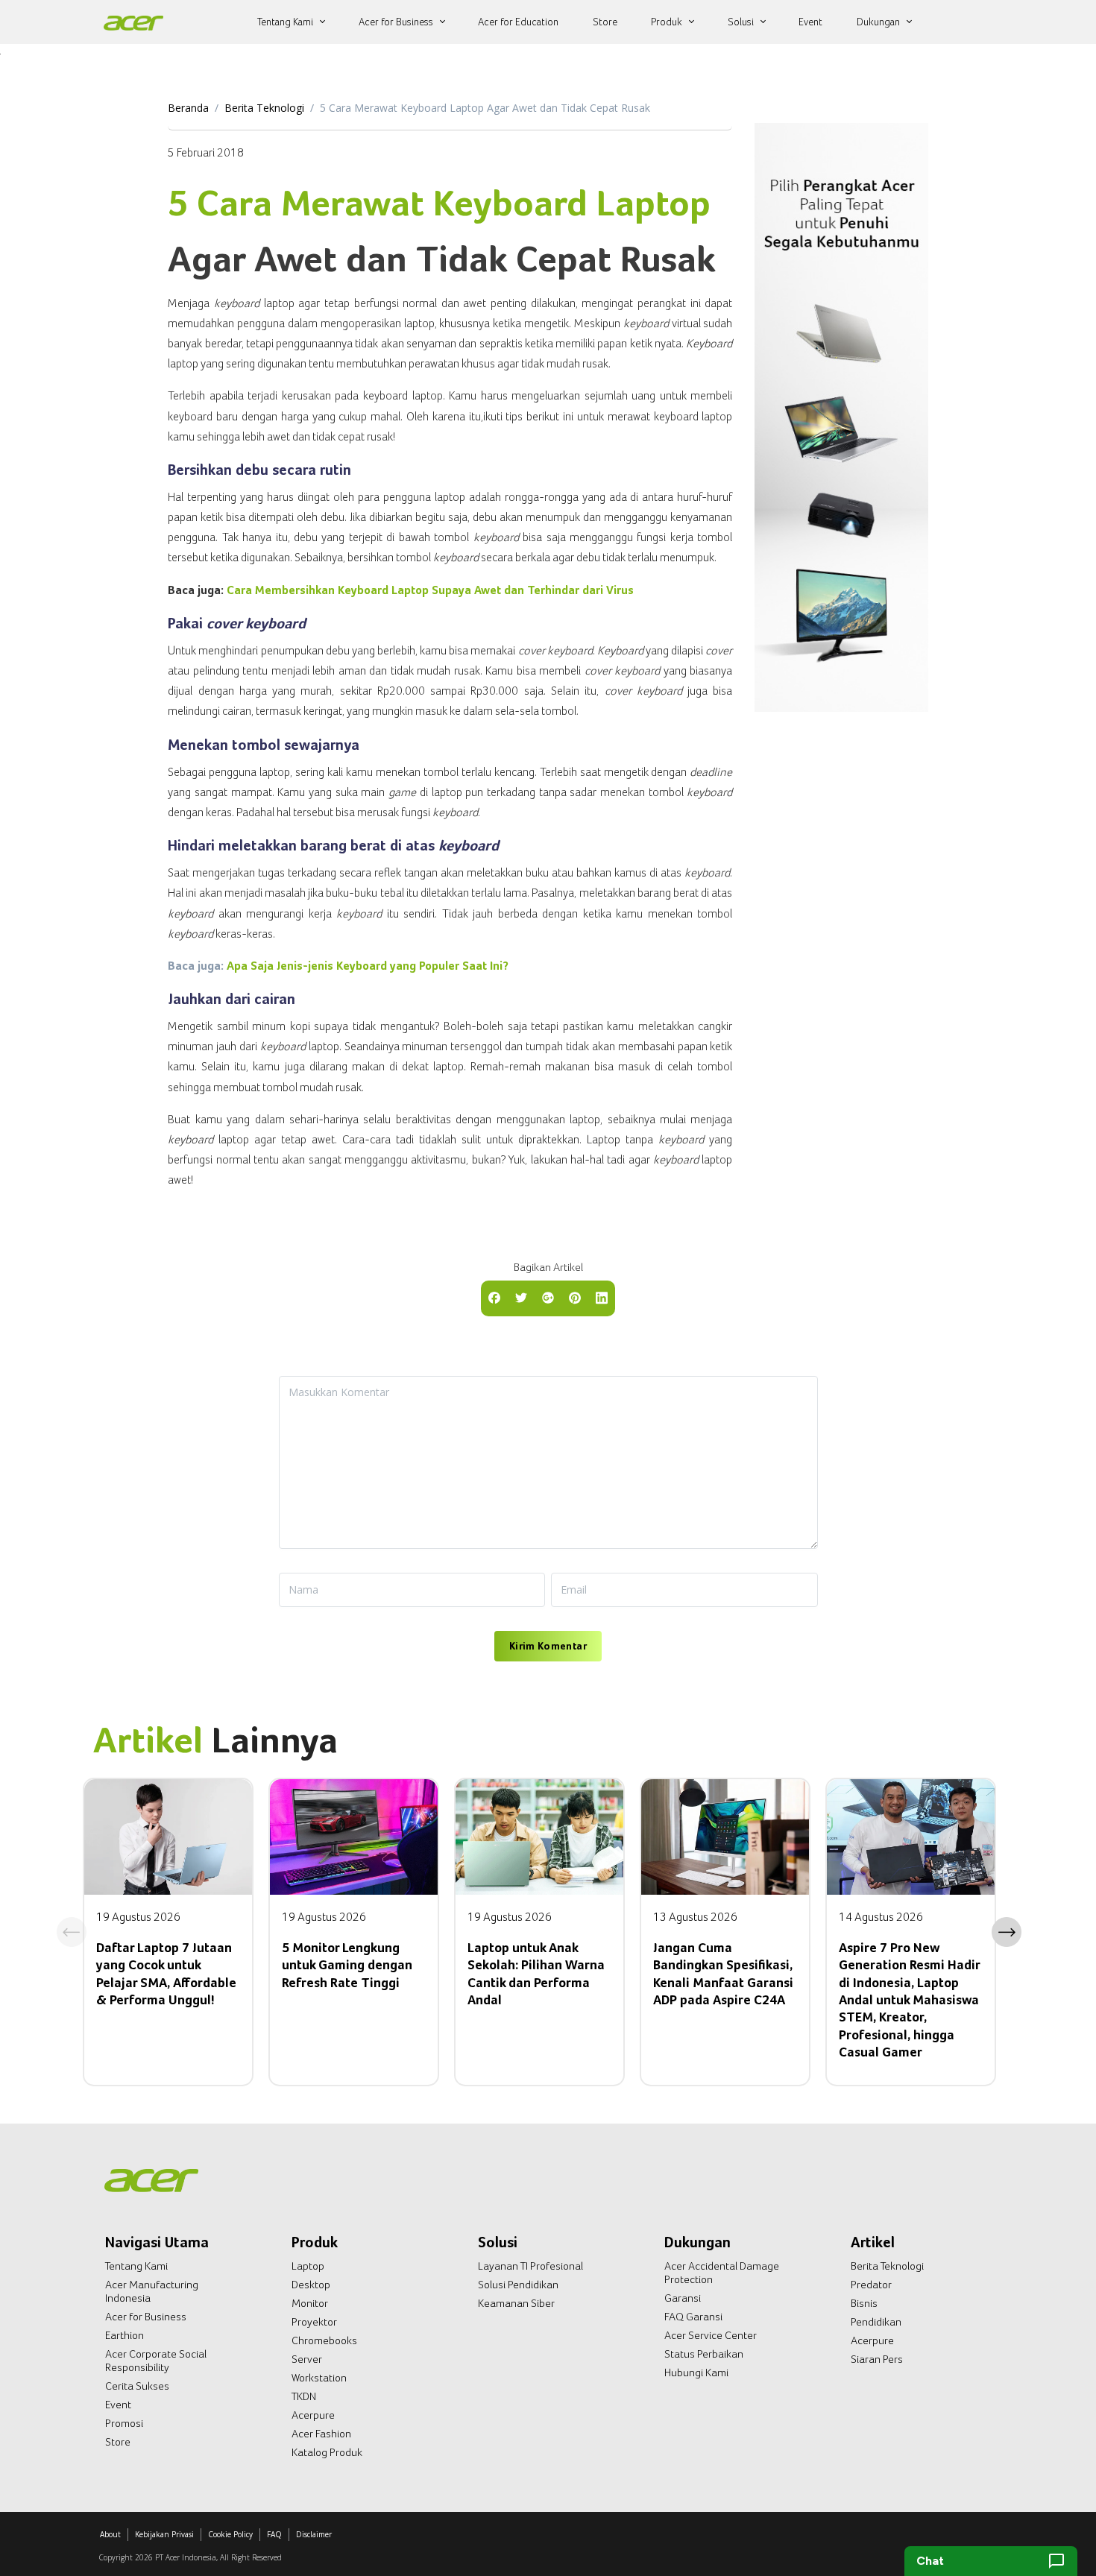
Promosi (124, 2423)
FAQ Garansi (693, 2317)
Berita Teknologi (264, 108)
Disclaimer (314, 2534)
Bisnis (864, 2303)
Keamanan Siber (516, 2303)
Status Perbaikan (704, 2354)
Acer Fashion (321, 2434)
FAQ (274, 2534)
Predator (871, 2285)
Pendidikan (876, 2322)
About (110, 2534)
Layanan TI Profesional (530, 2266)
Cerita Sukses (137, 2386)
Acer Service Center (711, 2335)
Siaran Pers (877, 2359)
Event (118, 2405)
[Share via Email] (548, 1297)
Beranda (188, 108)
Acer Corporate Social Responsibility (156, 2361)
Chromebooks (324, 2340)
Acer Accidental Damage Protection (722, 2273)
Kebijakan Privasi (164, 2534)
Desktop (311, 2285)
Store (118, 2442)
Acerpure (313, 2415)
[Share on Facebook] (494, 1297)
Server (307, 2359)
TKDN (304, 2396)
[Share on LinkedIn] (602, 1297)
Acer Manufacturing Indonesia (152, 2291)
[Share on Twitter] (521, 1297)
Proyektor (314, 2322)
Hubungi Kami (696, 2373)
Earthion (125, 2335)
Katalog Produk (327, 2452)
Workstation (319, 2378)
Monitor (310, 2303)
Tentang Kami (136, 2266)
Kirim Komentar (548, 1646)
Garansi (683, 2298)
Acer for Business (146, 2317)
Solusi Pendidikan (518, 2285)
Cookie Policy (230, 2534)
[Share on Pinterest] (575, 1297)
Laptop (308, 2266)
